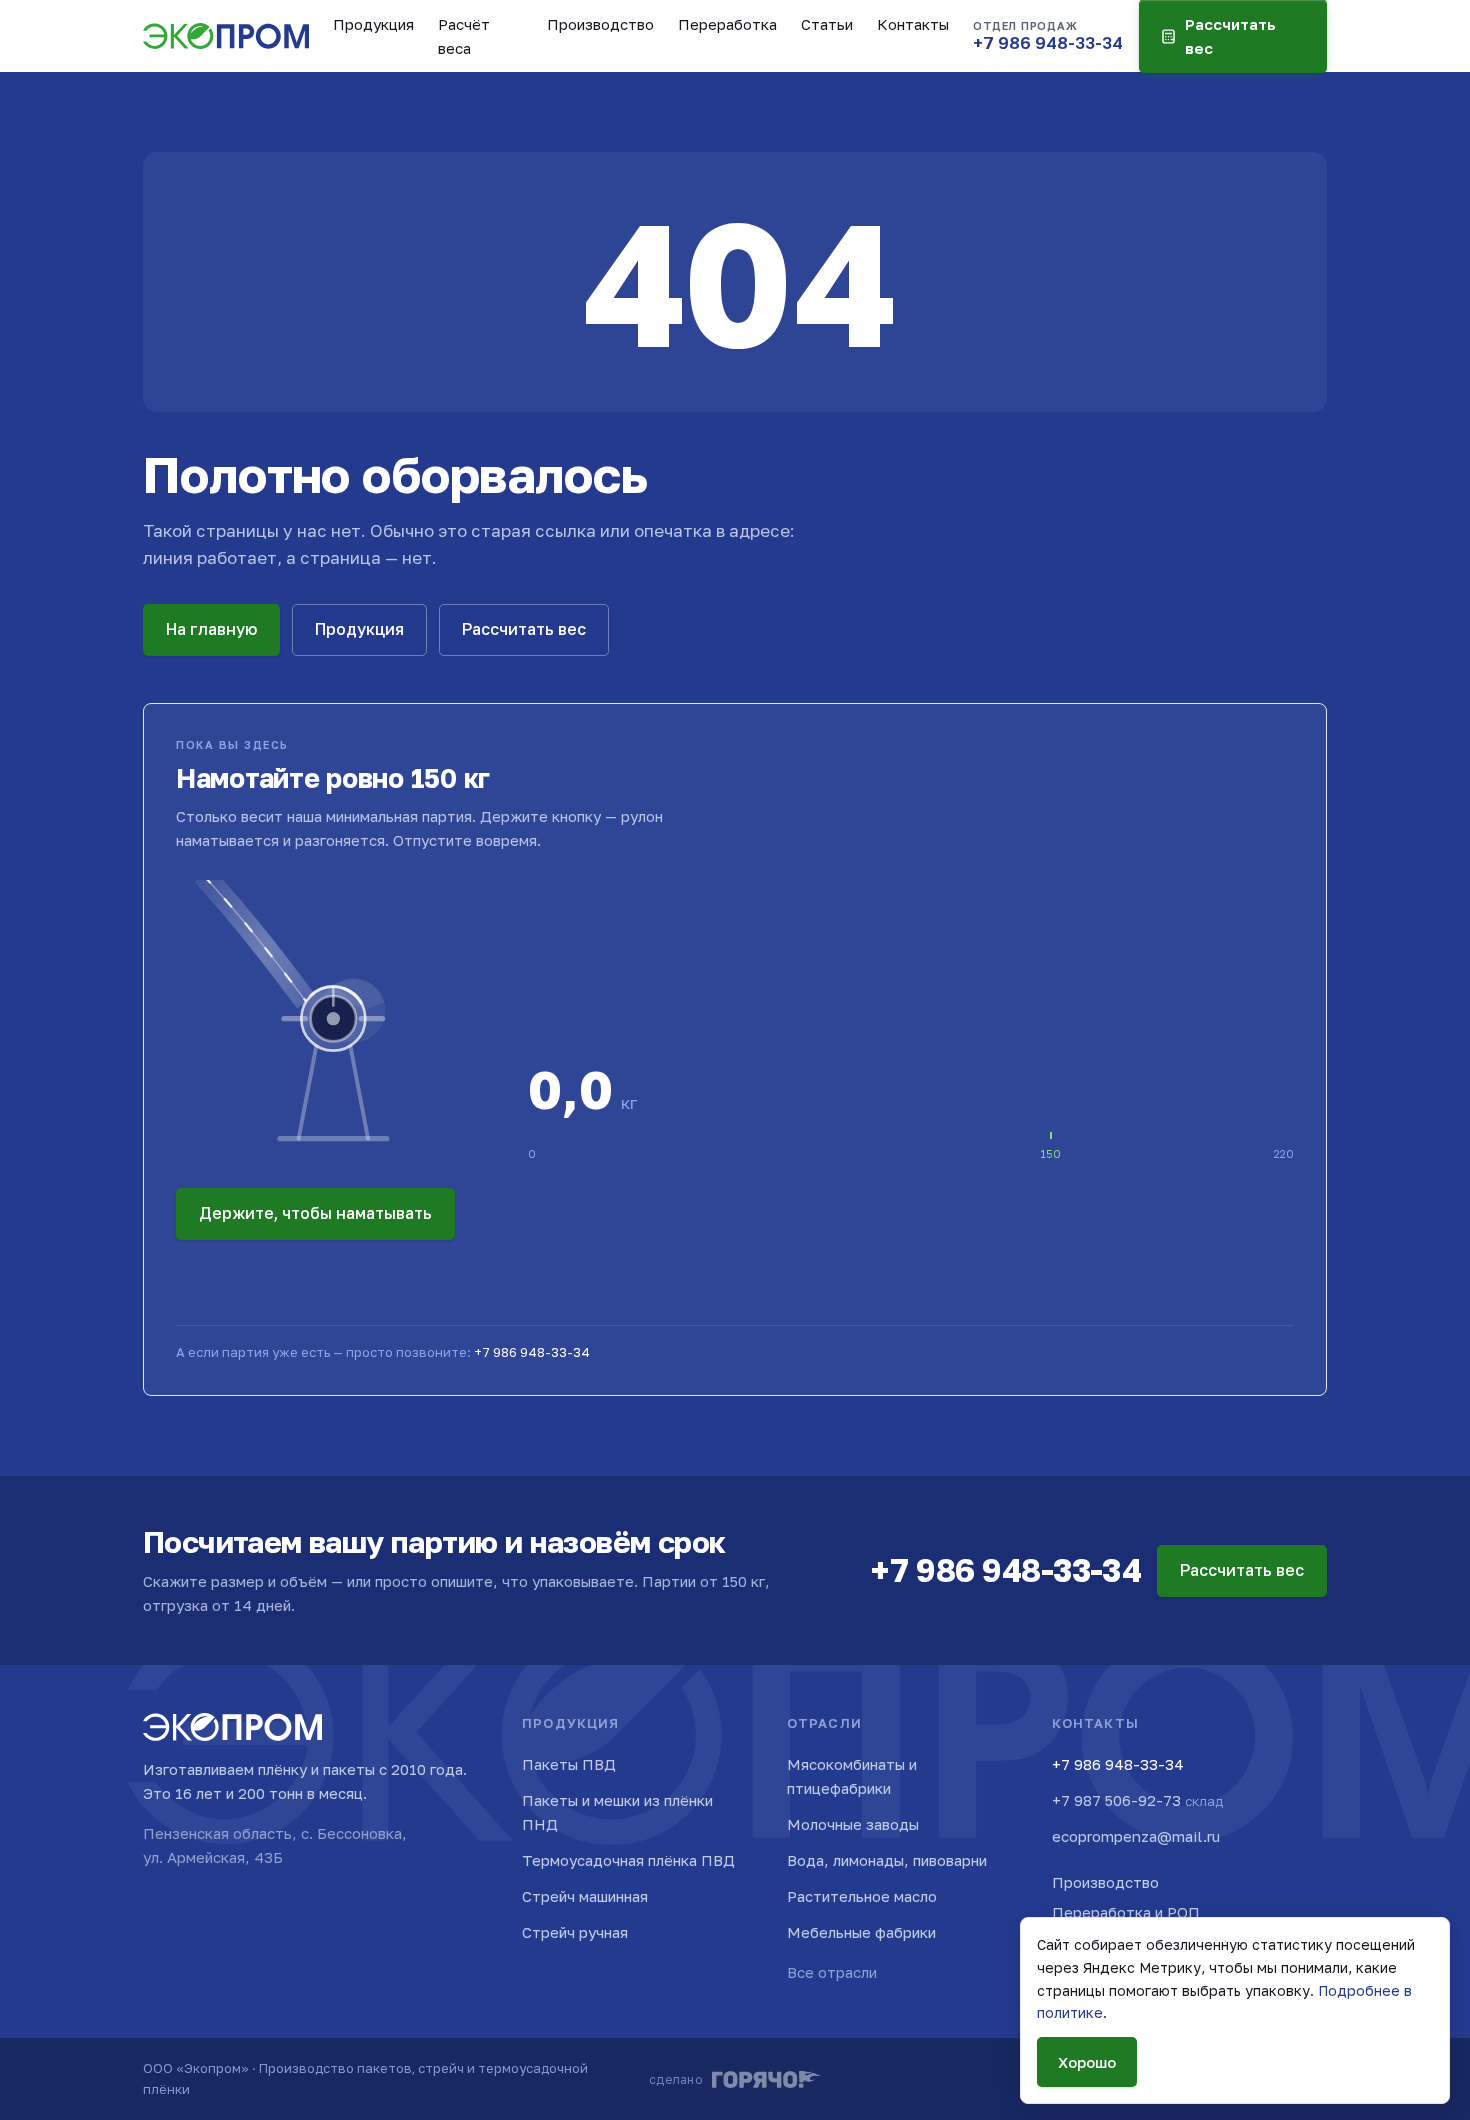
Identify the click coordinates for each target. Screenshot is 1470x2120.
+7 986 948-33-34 (532, 1352)
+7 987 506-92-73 (1137, 1800)
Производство (600, 24)
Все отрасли (832, 1972)
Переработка (727, 24)
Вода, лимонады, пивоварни (887, 1860)
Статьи (827, 24)
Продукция (373, 24)
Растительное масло (862, 1896)
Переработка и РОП (1126, 1912)
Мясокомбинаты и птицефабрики (852, 1776)
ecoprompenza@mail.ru (1136, 1836)
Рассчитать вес (524, 629)
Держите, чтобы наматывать (315, 1213)
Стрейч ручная (575, 1932)
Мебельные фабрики (861, 1932)
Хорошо (1087, 2062)
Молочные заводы (853, 1824)
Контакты (913, 24)
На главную (211, 629)
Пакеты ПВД (569, 1764)
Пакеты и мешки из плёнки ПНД (617, 1812)
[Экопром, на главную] (226, 36)
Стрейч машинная (585, 1896)
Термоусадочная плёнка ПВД (628, 1860)
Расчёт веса (464, 36)
